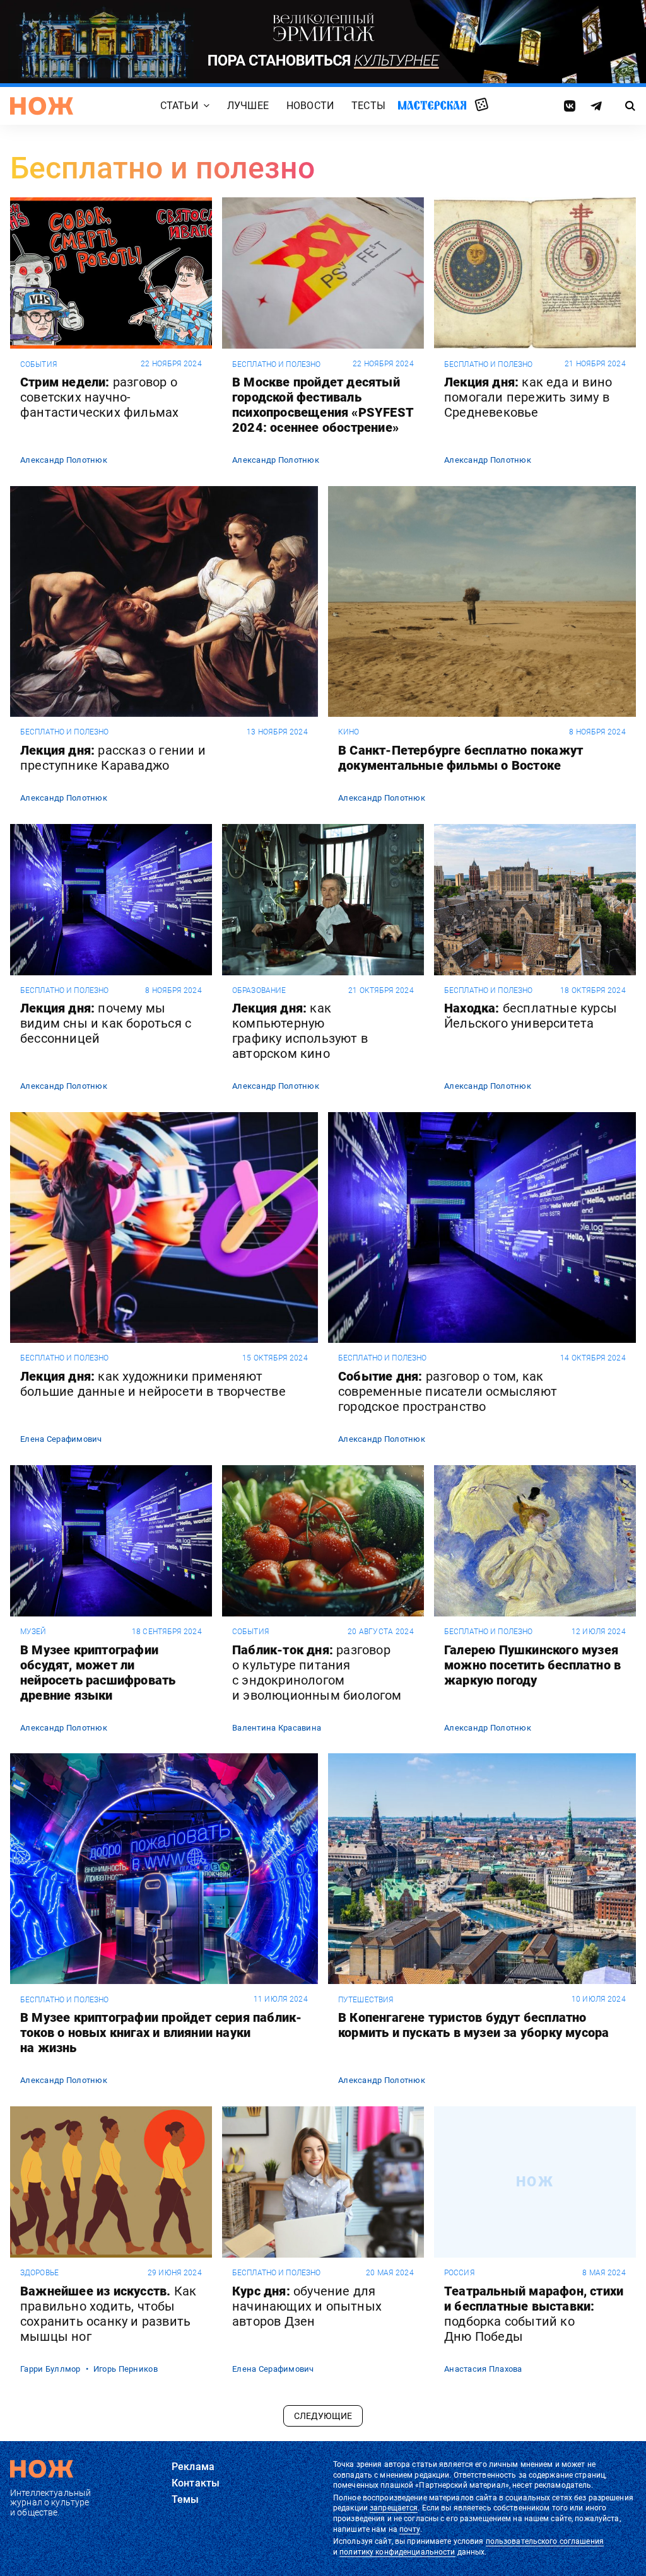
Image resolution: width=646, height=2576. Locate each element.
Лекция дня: (528, 397)
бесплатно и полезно (276, 364)
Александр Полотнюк (64, 460)
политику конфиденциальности (397, 2552)
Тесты (368, 106)
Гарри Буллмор (50, 2369)
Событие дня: (448, 1391)
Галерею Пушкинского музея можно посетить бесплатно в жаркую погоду (532, 1665)
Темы (185, 2499)
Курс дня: (307, 2306)
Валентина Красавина (277, 1728)
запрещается (394, 2508)
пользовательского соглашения (545, 2541)
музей (33, 1632)
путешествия (366, 2000)
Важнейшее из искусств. (108, 2314)
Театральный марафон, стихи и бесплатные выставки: (534, 2314)
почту (410, 2529)
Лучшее (248, 106)
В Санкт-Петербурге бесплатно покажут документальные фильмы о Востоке (461, 758)
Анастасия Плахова (483, 2369)
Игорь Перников (126, 2369)
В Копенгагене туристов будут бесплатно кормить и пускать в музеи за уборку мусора (473, 2025)
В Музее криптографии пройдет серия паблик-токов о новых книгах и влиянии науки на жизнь (161, 2033)
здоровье (39, 2273)
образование (259, 990)
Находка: (531, 1016)
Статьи (179, 106)
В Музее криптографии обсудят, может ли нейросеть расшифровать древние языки (98, 1673)
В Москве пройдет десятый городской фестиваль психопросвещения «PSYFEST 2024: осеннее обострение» (323, 405)
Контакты (196, 2483)
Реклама (193, 2467)
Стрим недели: (99, 397)
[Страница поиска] (630, 106)
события (38, 364)
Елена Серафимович (61, 1439)
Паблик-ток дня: (317, 1673)
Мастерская (432, 106)
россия (459, 2273)
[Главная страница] (42, 106)
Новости (310, 106)
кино (349, 732)
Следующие (323, 2416)
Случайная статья (482, 105)
